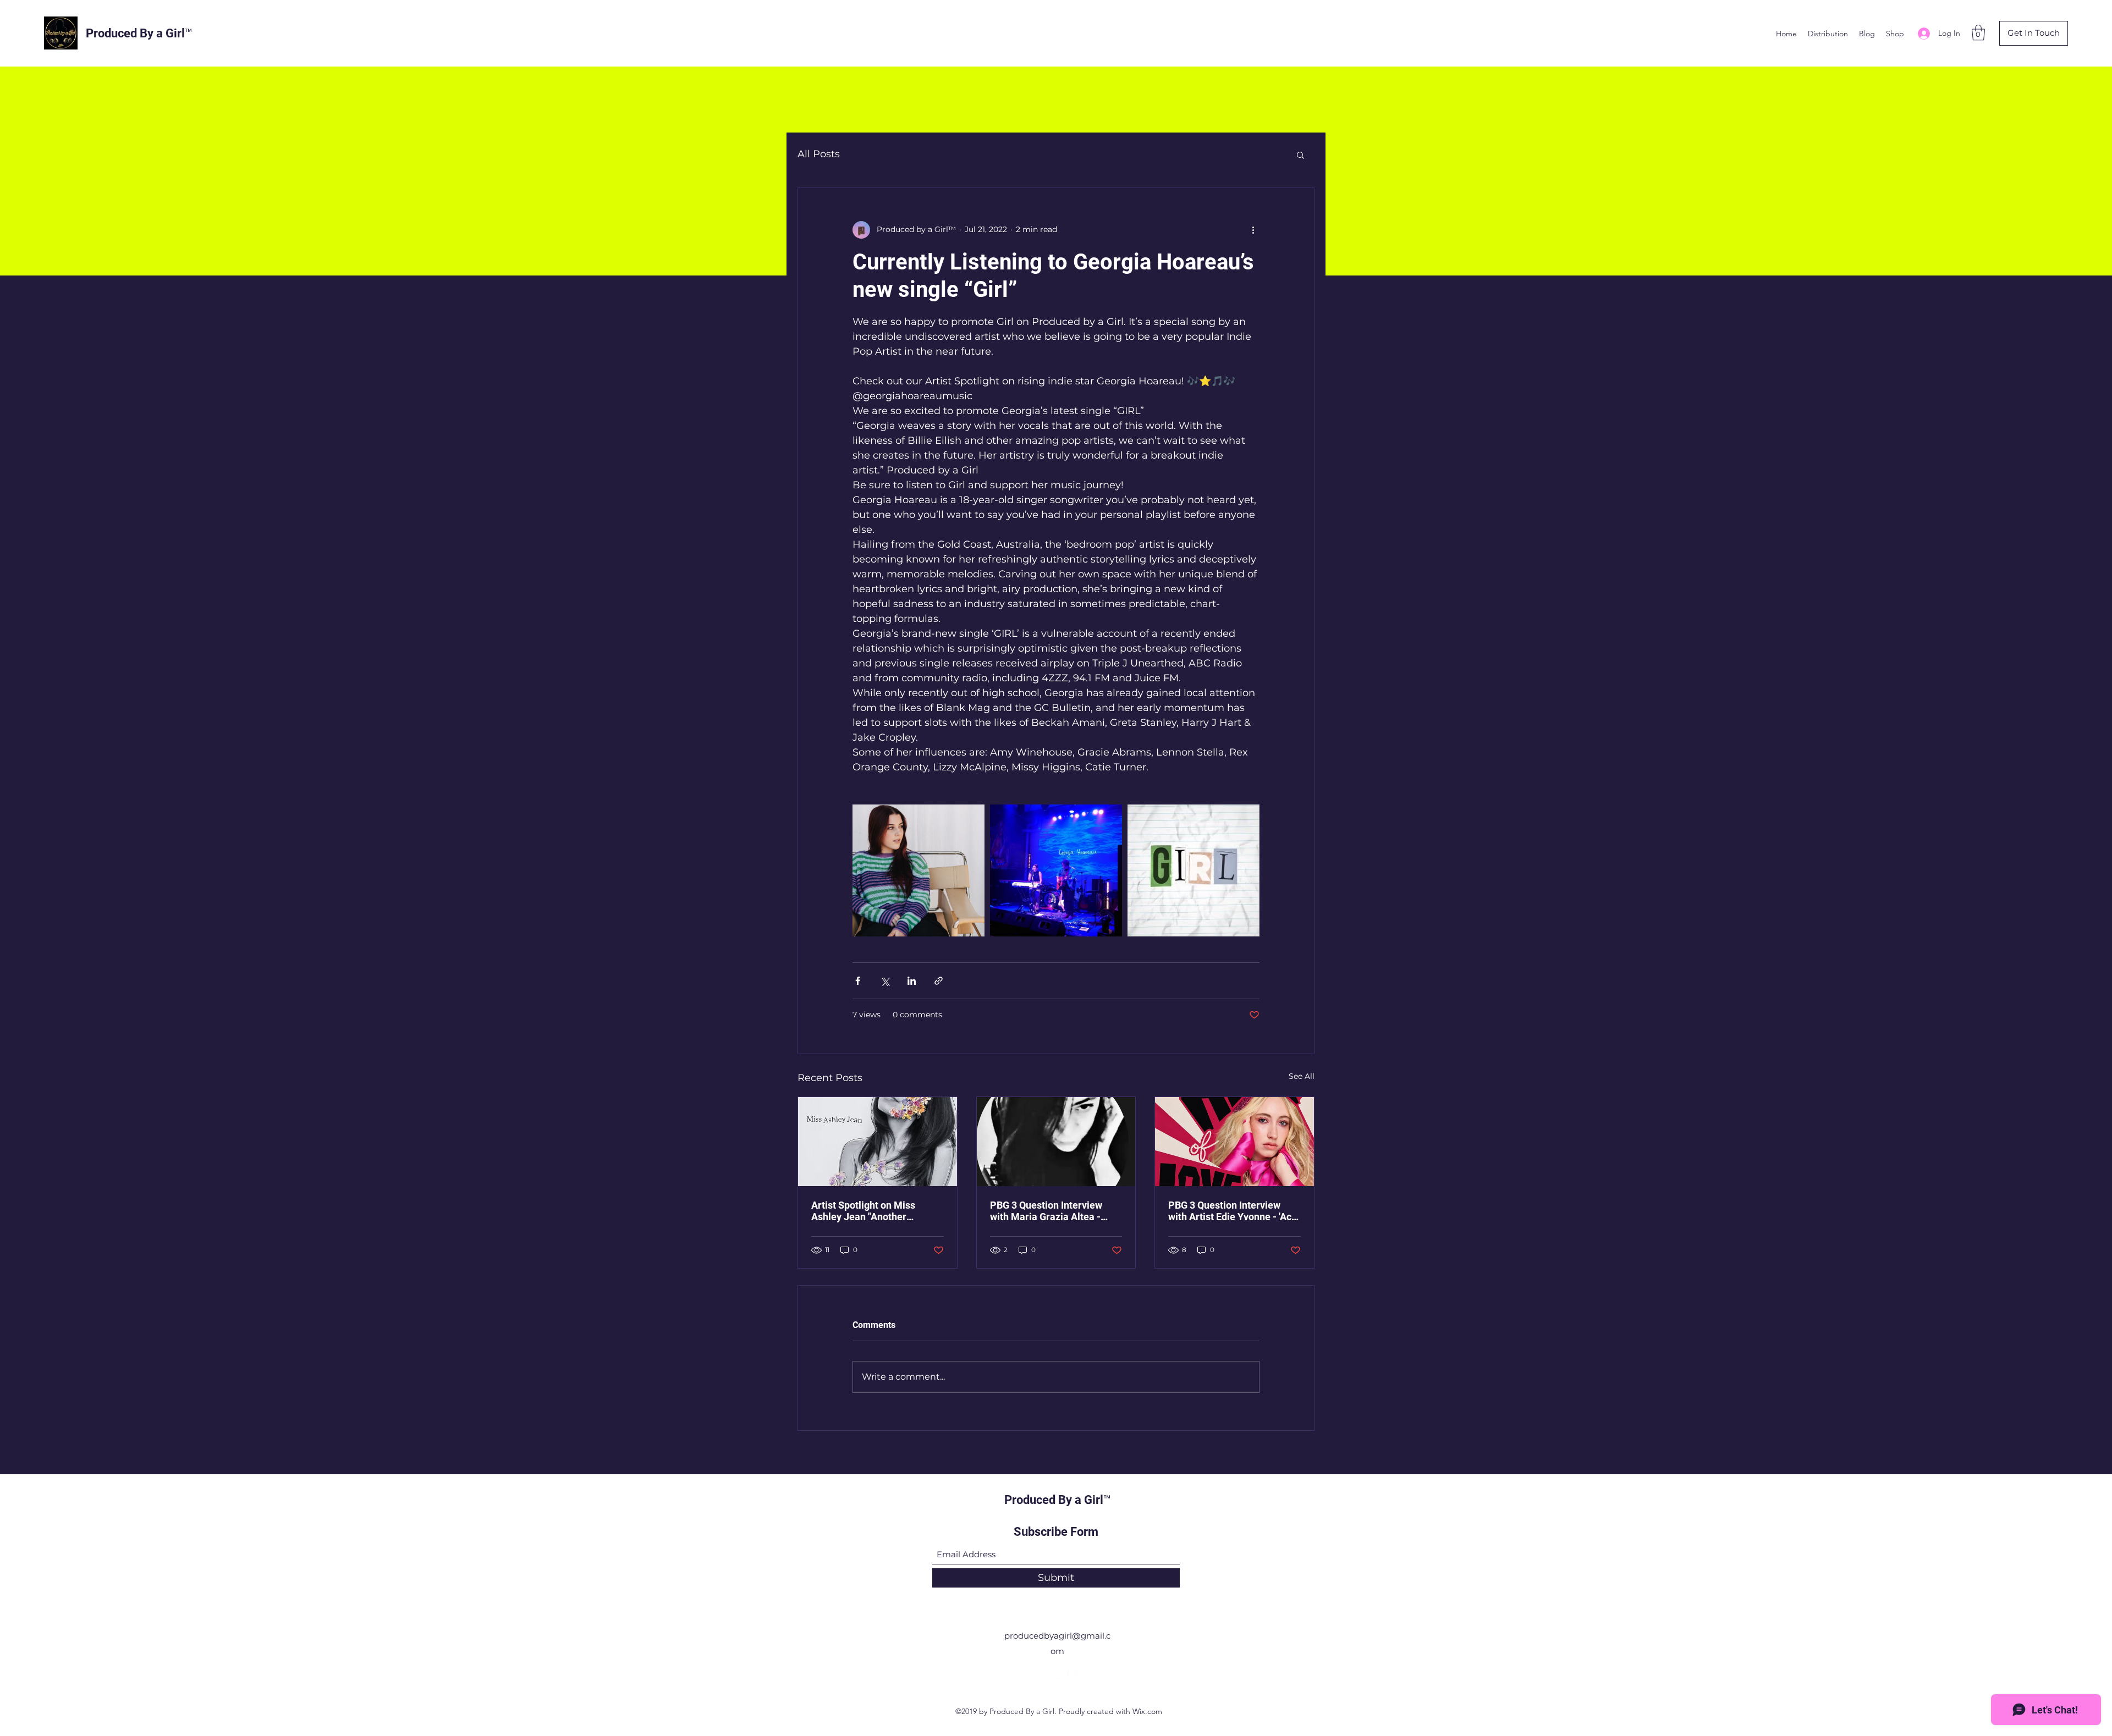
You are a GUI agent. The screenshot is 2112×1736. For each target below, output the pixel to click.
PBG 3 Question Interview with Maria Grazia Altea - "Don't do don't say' (1046, 1211)
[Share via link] (939, 981)
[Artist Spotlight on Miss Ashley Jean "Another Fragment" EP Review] (878, 1142)
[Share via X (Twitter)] (885, 981)
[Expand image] (919, 870)
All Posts (819, 154)
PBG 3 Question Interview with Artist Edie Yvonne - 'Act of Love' (1231, 1211)
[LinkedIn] (1072, 1676)
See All (1302, 1076)
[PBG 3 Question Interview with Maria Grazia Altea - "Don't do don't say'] (1056, 1142)
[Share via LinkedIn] (912, 981)
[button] (1978, 33)
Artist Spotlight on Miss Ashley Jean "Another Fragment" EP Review (863, 1211)
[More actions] (1253, 230)
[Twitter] (1056, 1676)
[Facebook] (1039, 1676)
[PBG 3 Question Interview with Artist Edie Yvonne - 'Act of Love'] (1234, 1142)
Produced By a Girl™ (139, 33)
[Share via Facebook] (858, 981)
